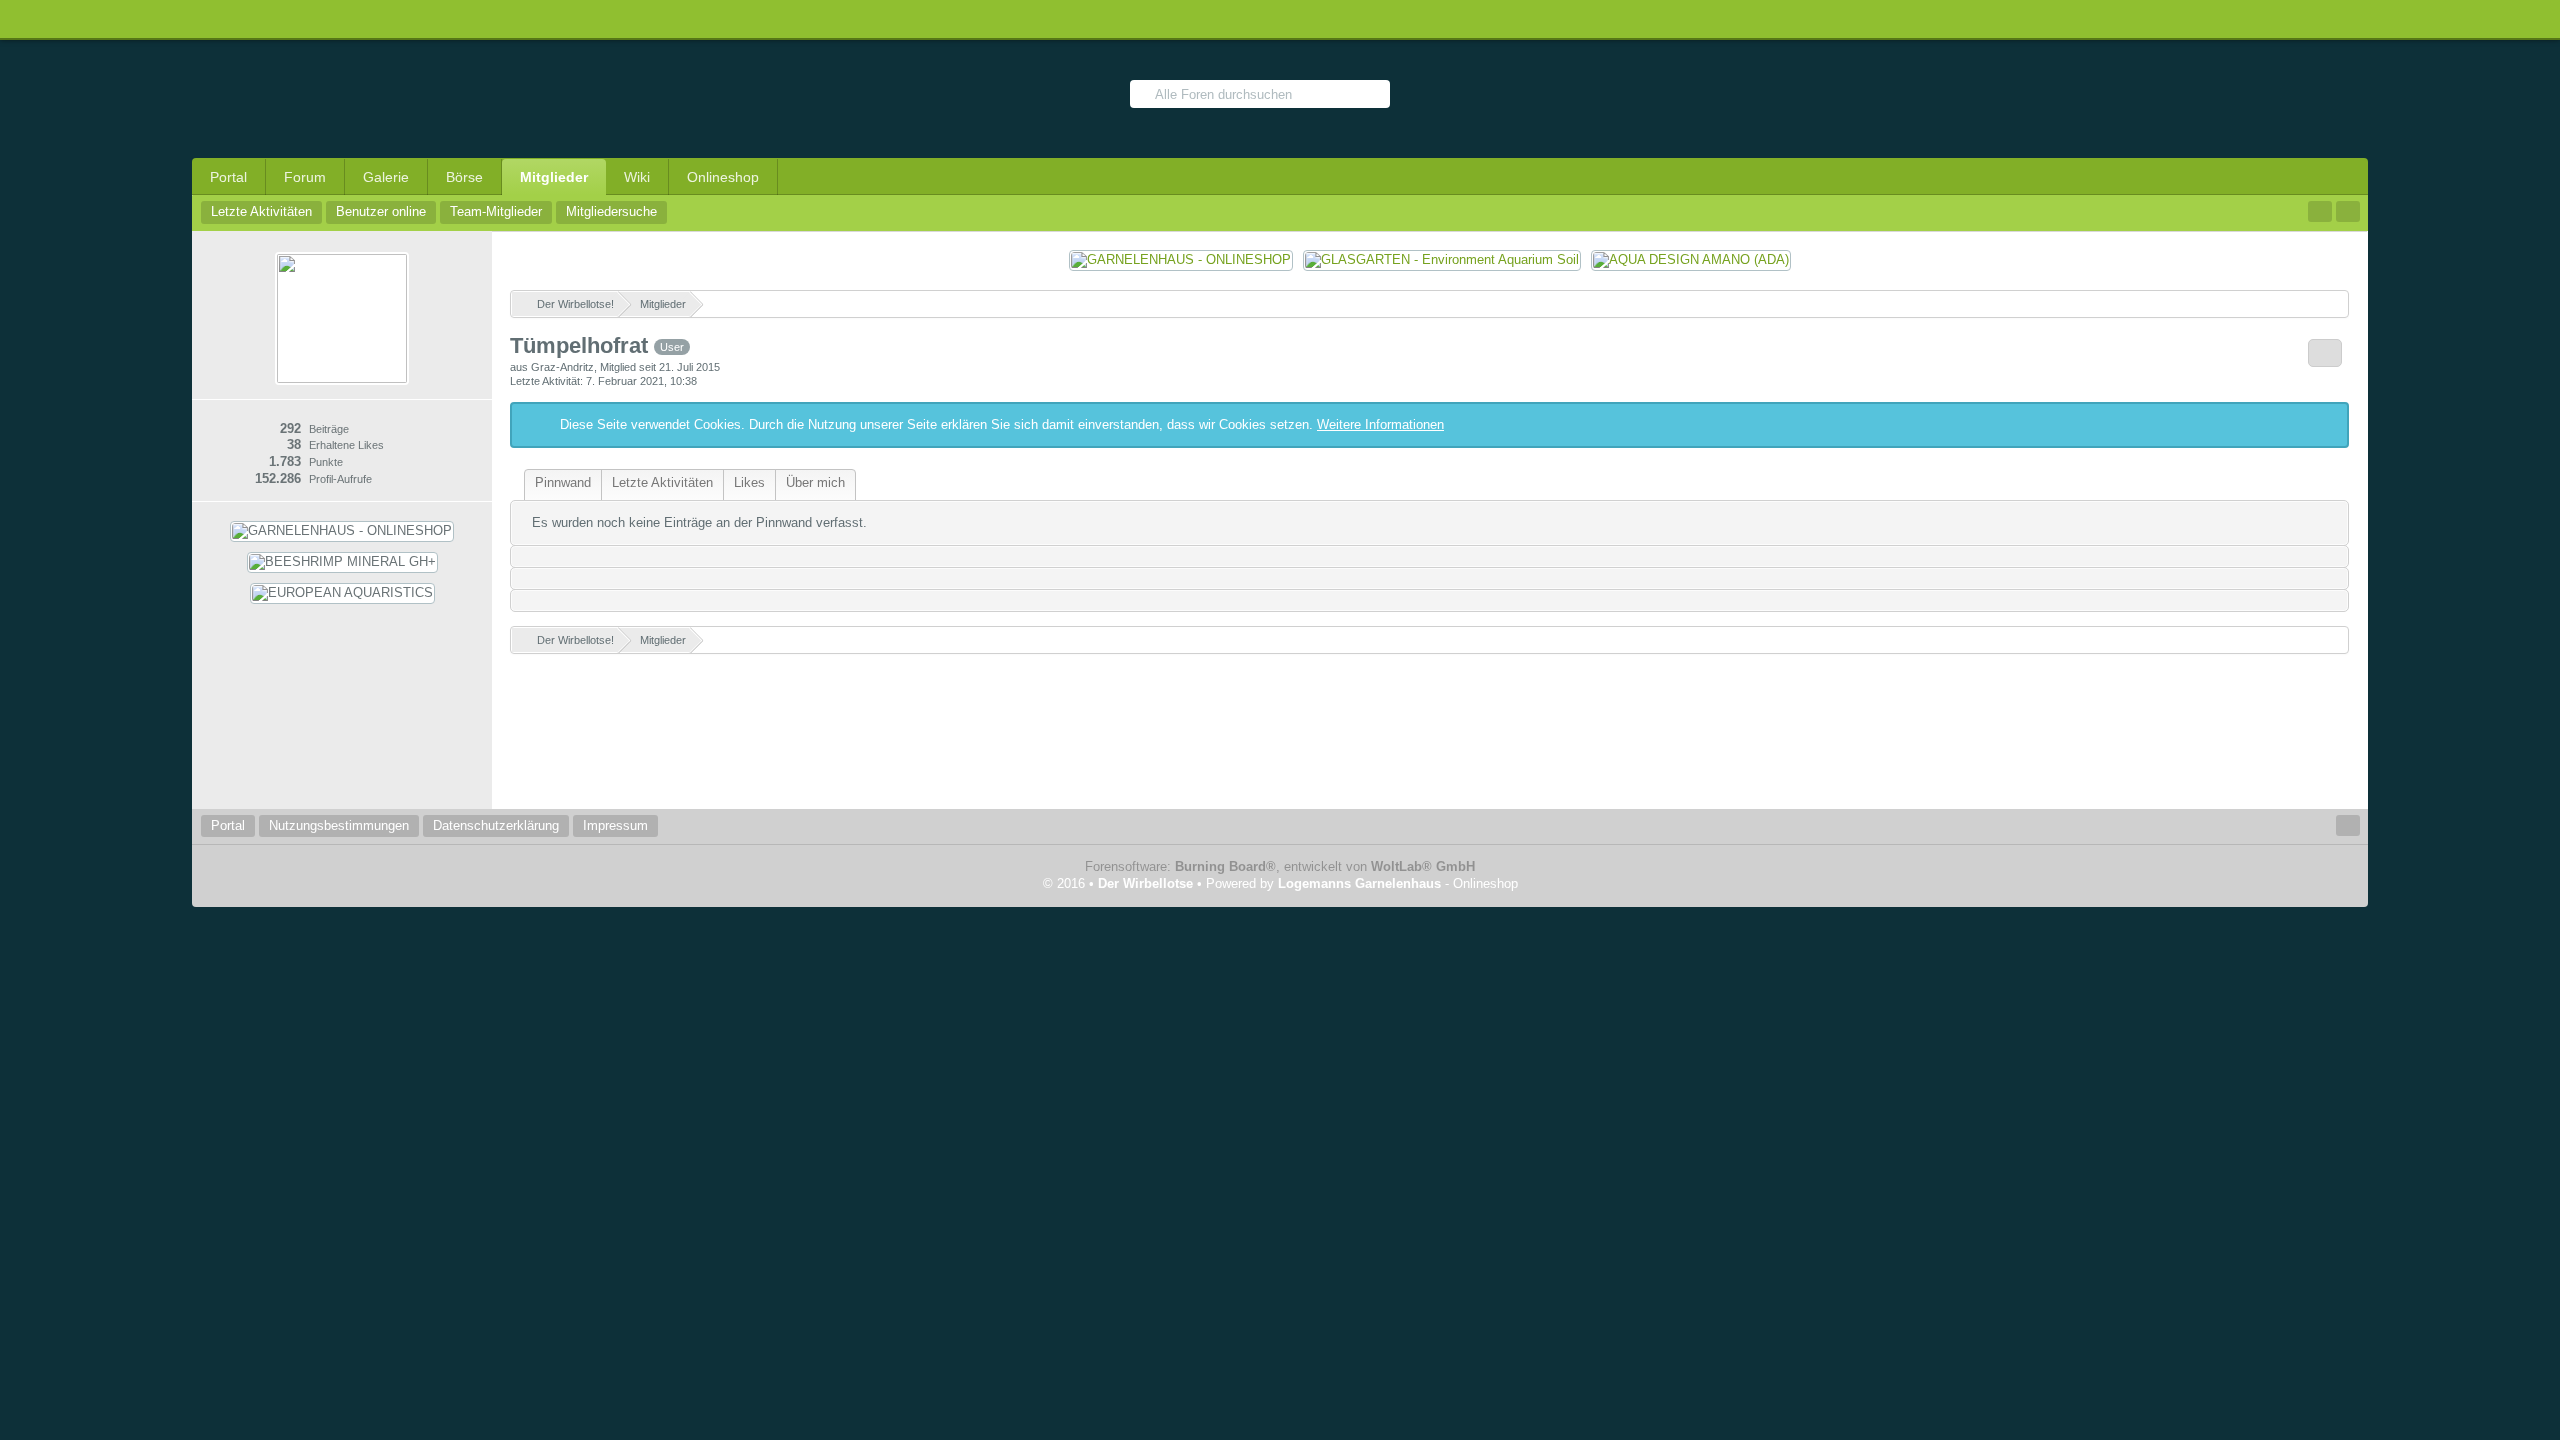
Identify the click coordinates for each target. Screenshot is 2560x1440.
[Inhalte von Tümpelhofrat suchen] (2325, 353)
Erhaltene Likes (346, 445)
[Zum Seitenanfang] (2348, 825)
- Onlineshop (1398, 883)
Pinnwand (563, 482)
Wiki (637, 177)
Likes (749, 482)
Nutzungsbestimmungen (339, 825)
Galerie (386, 177)
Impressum (615, 825)
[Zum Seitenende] (2348, 211)
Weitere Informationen (1380, 424)
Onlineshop (723, 177)
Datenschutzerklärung (496, 825)
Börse (464, 177)
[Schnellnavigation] (2320, 211)
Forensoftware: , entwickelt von (1280, 866)
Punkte (326, 462)
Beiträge (329, 429)
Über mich (815, 482)
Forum (305, 177)
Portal (228, 177)
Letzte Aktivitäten (662, 482)
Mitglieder (554, 177)
